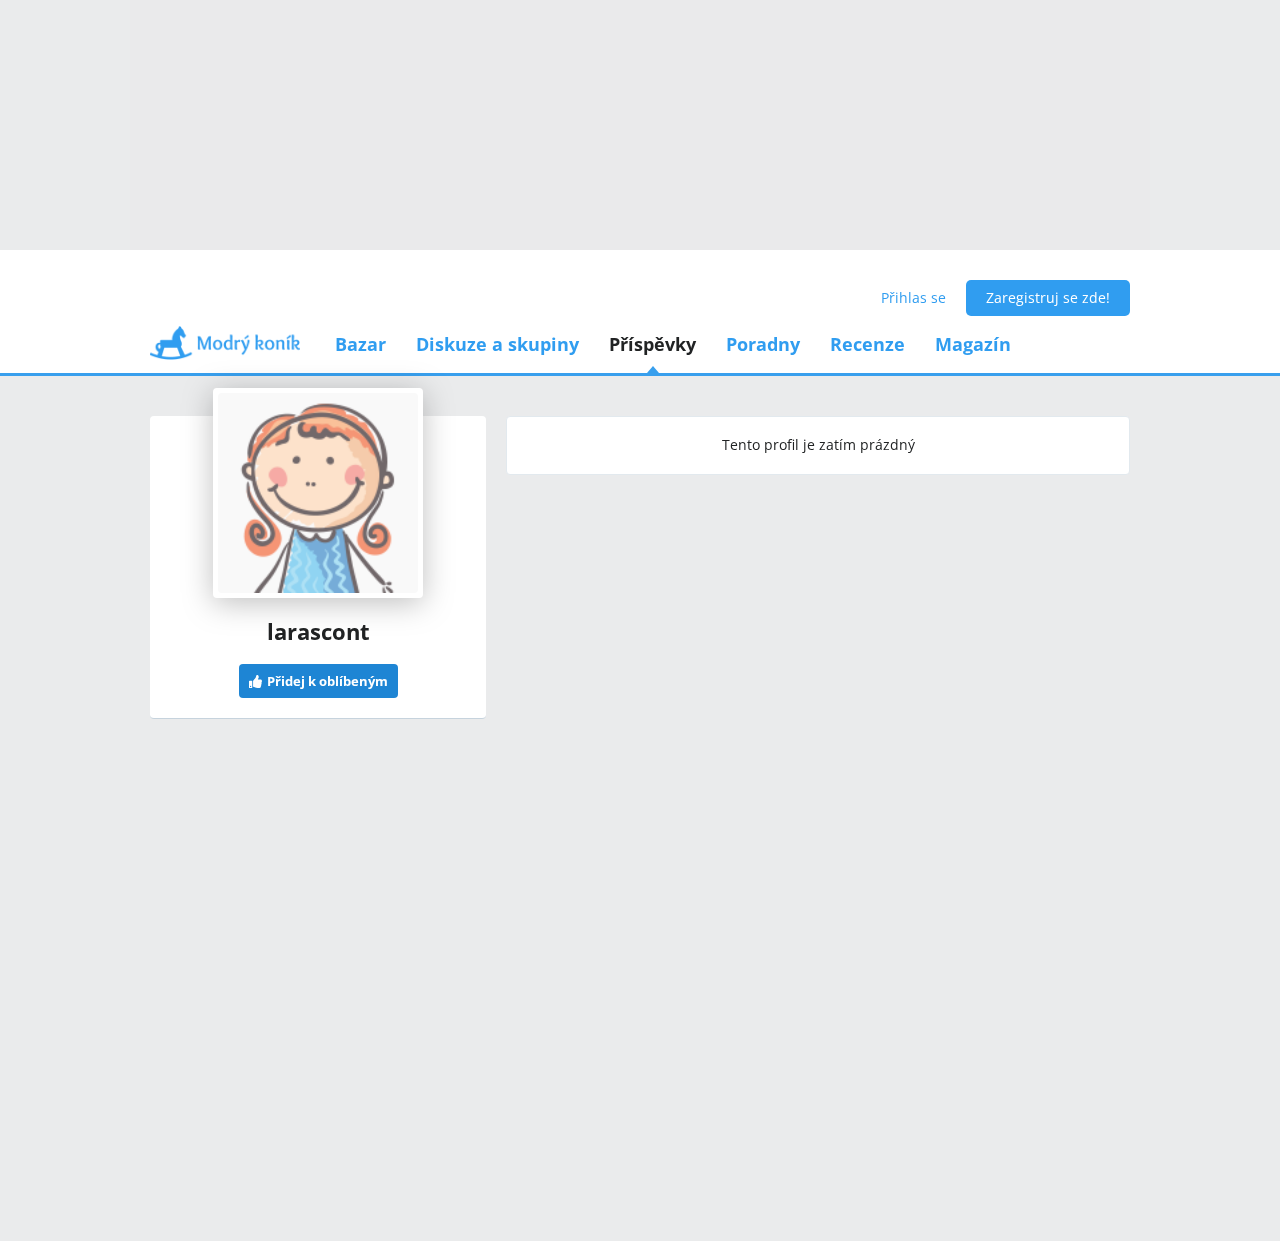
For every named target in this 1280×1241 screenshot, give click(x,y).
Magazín (973, 344)
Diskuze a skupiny (497, 344)
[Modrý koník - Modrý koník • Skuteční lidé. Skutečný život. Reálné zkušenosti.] (225, 349)
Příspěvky (652, 344)
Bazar (360, 344)
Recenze (867, 344)
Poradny (763, 344)
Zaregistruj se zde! (1048, 297)
